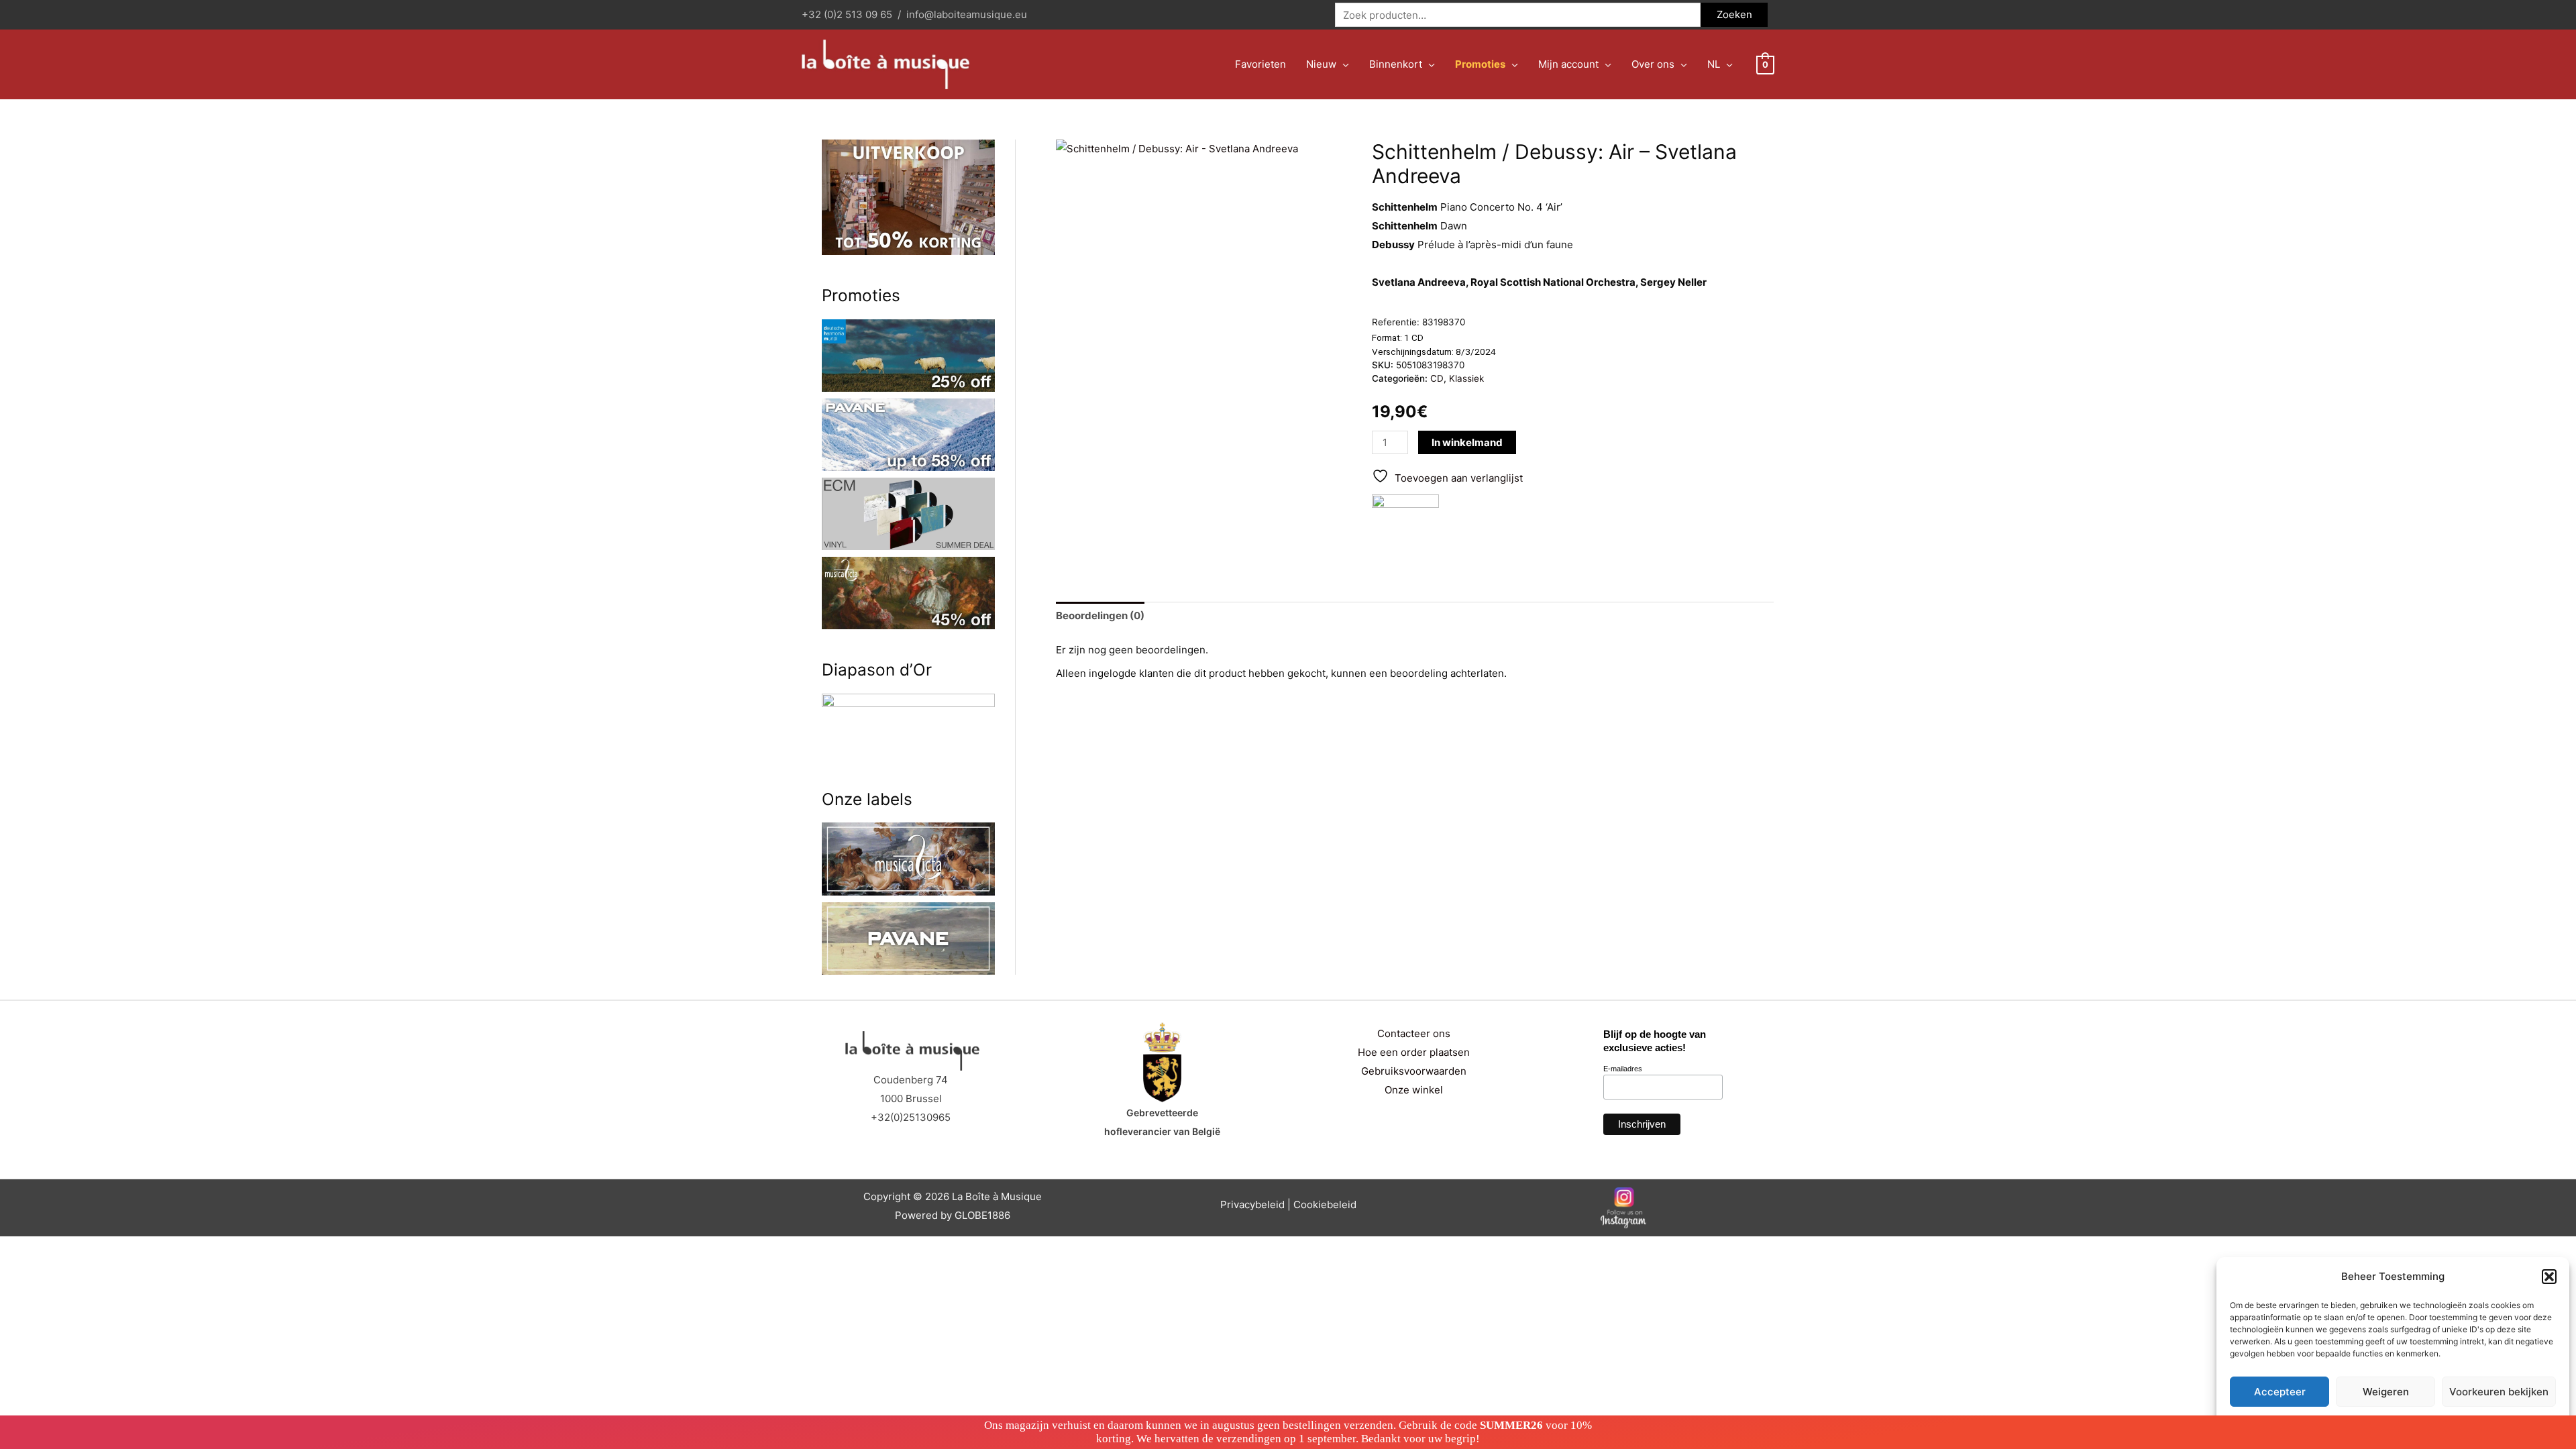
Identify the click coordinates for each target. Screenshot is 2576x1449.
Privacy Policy (2419, 1423)
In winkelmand (1467, 442)
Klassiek (1466, 378)
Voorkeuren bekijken (2499, 1392)
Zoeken (1734, 14)
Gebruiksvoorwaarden (1414, 1071)
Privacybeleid (1252, 1204)
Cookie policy (2359, 1423)
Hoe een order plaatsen (1414, 1052)
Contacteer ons (1414, 1033)
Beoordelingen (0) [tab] (1100, 615)
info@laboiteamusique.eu (967, 14)
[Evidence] (1405, 528)
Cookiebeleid (1325, 1204)
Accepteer (2280, 1392)
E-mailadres (1623, 1069)
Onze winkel (1414, 1090)
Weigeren (2386, 1392)
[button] (2549, 1277)
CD (1437, 378)
